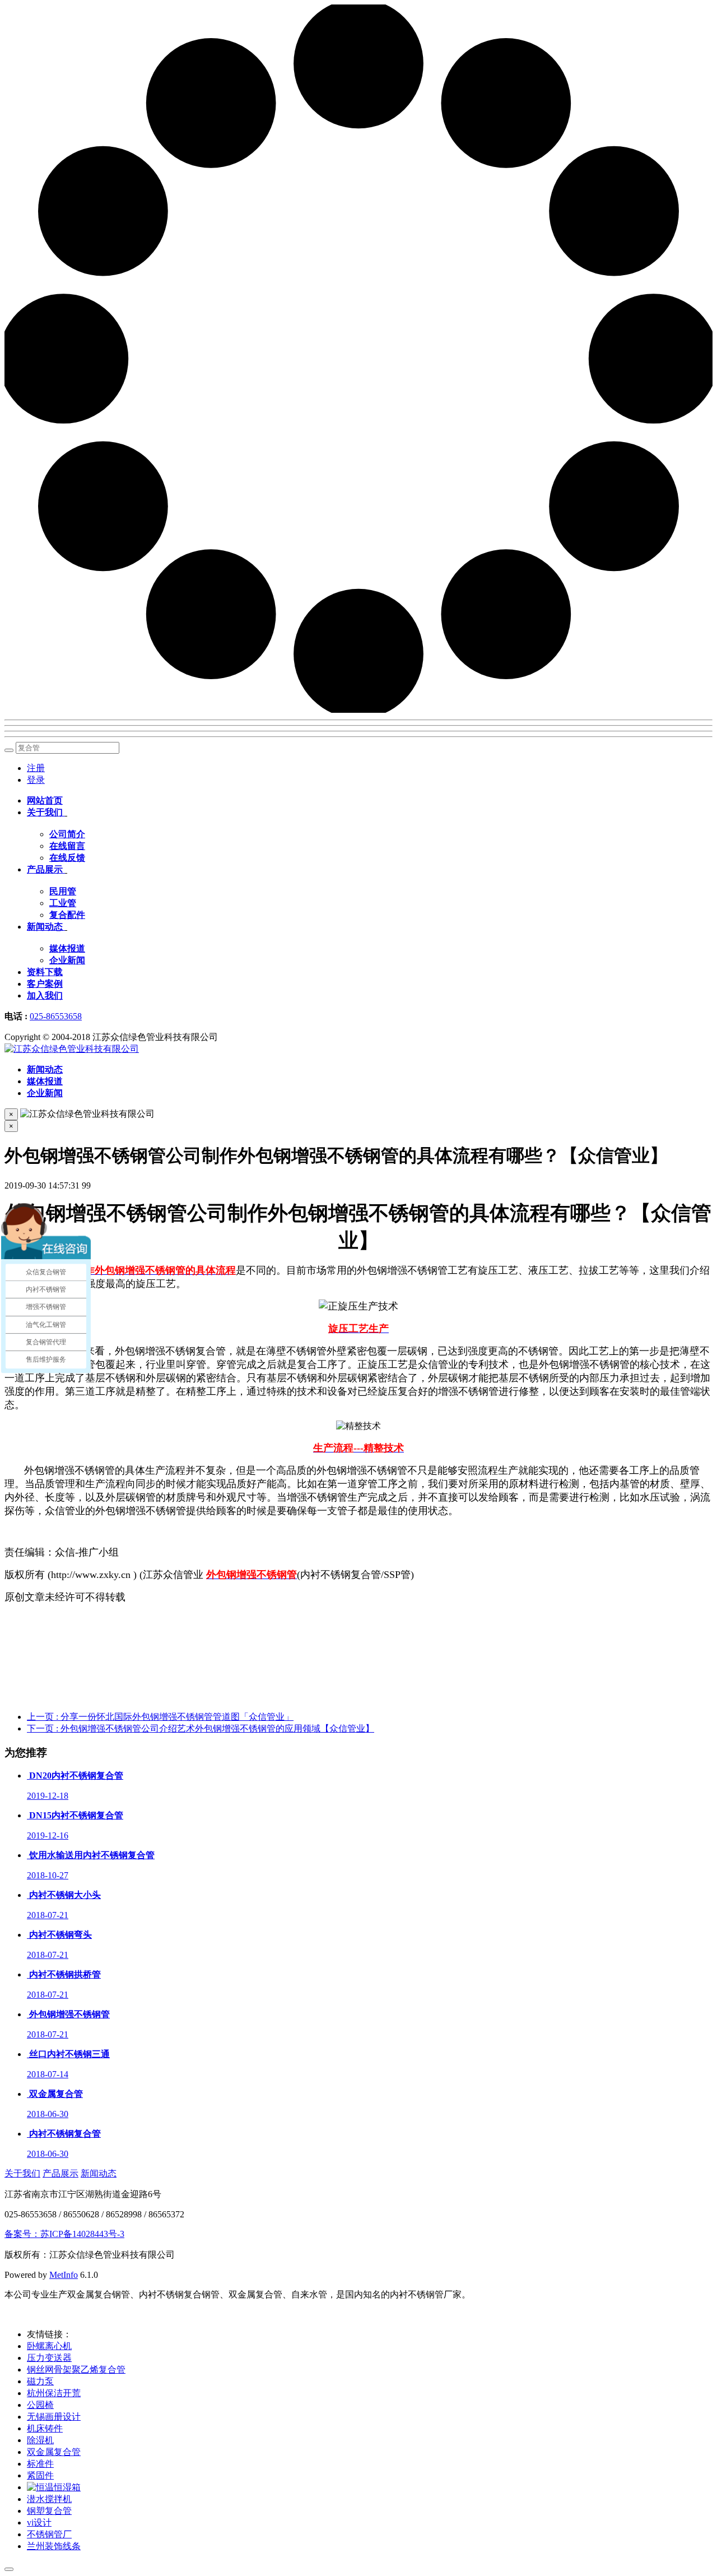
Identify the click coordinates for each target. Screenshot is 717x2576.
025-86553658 (56, 1016)
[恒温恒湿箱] (54, 2487)
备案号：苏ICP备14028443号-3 (64, 2234)
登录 (36, 780)
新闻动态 (99, 2173)
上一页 (160, 1717)
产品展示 (60, 2173)
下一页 (201, 1728)
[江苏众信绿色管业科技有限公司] (72, 1049)
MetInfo (64, 2275)
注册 (36, 768)
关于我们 (22, 2173)
